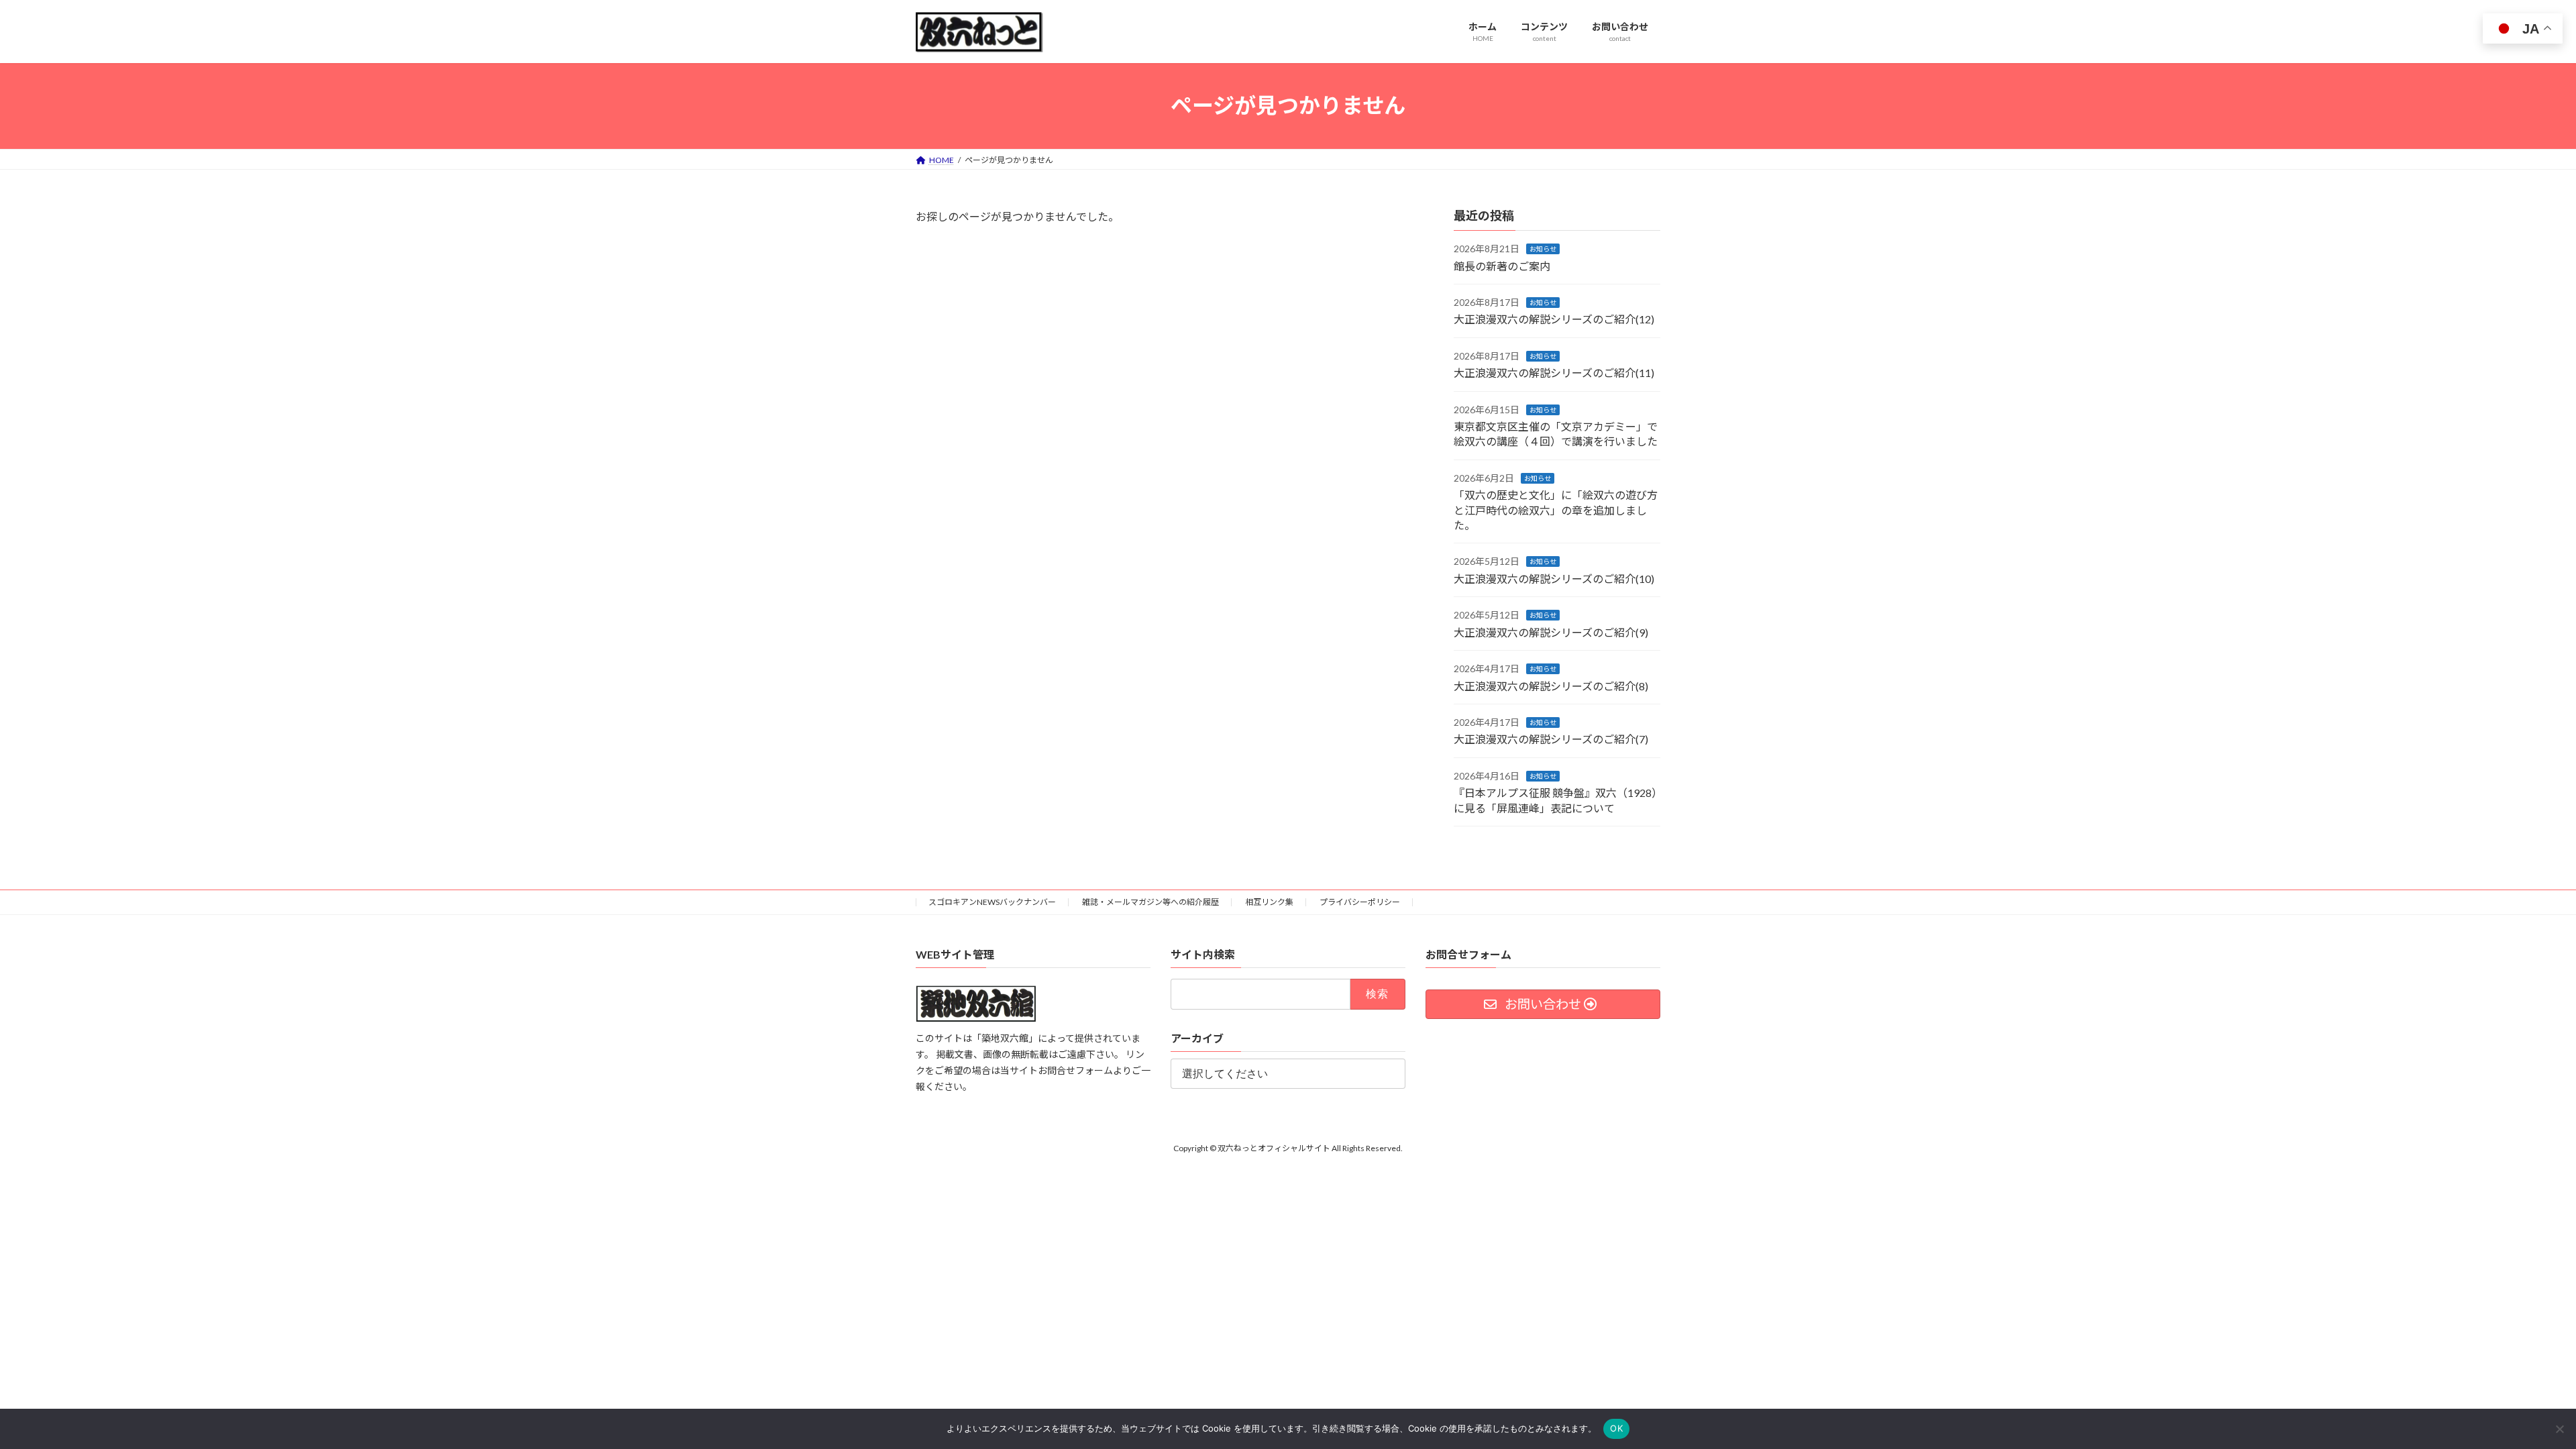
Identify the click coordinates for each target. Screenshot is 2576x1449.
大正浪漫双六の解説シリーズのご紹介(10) (1554, 578)
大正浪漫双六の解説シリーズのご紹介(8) (1551, 685)
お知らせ (1543, 249)
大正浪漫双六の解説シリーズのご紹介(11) (1554, 373)
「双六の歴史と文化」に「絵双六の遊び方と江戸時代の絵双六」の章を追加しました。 (1556, 510)
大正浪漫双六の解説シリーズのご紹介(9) (1551, 632)
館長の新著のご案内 (1502, 265)
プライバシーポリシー (1360, 902)
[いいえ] (2559, 1429)
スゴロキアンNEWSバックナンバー (992, 902)
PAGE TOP (2509, 1393)
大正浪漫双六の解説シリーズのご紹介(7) (1551, 739)
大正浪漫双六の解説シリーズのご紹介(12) (1554, 319)
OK (1616, 1428)
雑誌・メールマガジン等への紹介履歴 (1150, 902)
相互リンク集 (1269, 902)
